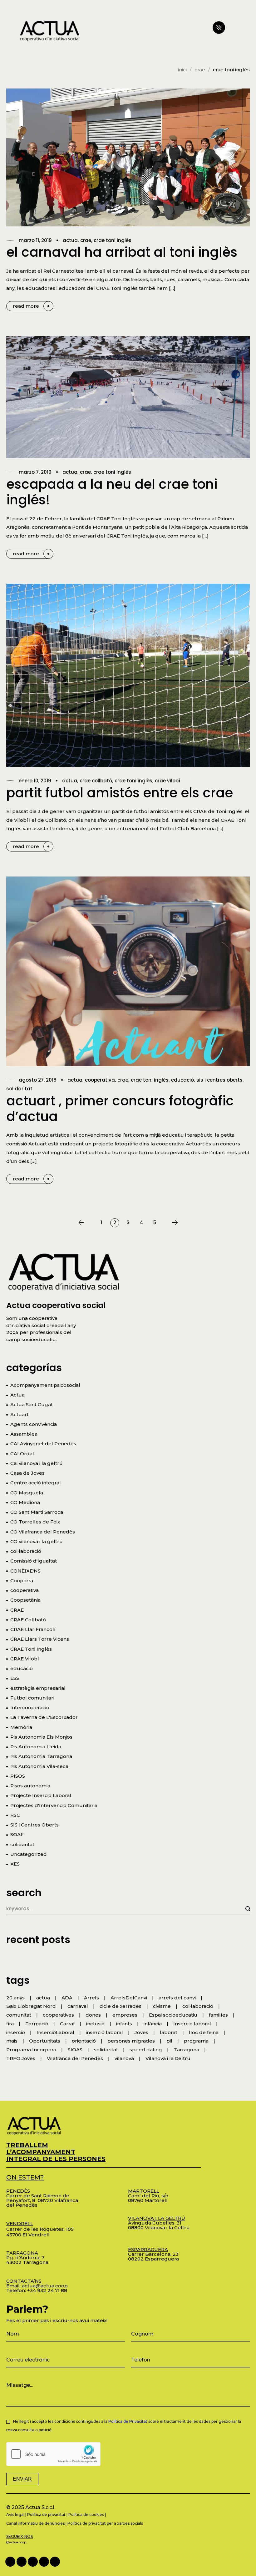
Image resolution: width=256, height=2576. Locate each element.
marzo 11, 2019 (35, 240)
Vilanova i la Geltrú (168, 2058)
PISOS (18, 1776)
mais (12, 2041)
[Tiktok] (55, 2562)
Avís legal (15, 2515)
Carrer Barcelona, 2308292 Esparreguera (153, 2254)
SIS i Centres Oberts (219, 1080)
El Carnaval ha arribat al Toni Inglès (122, 252)
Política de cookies (86, 2515)
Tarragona (186, 2050)
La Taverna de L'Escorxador (44, 1717)
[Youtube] (33, 2562)
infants (124, 2024)
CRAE (200, 70)
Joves (141, 2032)
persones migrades (131, 2041)
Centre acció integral (36, 1483)
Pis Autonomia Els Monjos (41, 1737)
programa (196, 2041)
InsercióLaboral (55, 2032)
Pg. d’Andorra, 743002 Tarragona (27, 2258)
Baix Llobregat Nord (31, 2006)
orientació (84, 2041)
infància (153, 2024)
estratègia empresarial (38, 1688)
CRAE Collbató (96, 781)
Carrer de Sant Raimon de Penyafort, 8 (38, 2196)
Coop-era (22, 1581)
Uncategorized (29, 1854)
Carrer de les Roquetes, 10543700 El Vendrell (40, 2229)
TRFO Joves (21, 2058)
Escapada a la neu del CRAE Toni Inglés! (112, 492)
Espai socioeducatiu (173, 2015)
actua (43, 1998)
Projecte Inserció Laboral (41, 1795)
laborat (169, 2032)
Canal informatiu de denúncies (35, 2523)
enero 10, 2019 (35, 781)
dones (93, 2015)
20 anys (15, 1998)
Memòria (21, 1727)
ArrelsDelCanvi (129, 1998)
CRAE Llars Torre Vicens (40, 1639)
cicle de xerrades (121, 2006)
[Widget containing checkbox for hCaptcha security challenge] (53, 2454)
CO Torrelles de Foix (35, 1522)
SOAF (17, 1834)
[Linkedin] (22, 2562)
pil (169, 2041)
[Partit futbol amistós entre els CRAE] (128, 675)
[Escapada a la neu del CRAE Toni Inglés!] (128, 397)
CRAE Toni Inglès (113, 240)
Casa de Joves (27, 1473)
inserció (16, 2032)
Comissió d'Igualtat (34, 1561)
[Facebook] (10, 2562)
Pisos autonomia (30, 1786)
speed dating (146, 2050)
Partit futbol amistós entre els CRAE (120, 793)
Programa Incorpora (31, 2050)
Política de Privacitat (128, 2421)
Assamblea (24, 1434)
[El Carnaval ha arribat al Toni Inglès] (128, 157)
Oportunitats (45, 2041)
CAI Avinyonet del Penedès (43, 1444)
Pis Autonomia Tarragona (41, 1756)
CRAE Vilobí (167, 781)
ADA (67, 1998)
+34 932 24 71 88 (47, 2290)
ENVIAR (22, 2479)
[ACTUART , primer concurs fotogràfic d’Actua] (128, 971)
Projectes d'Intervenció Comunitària (54, 1805)
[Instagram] (44, 2562)
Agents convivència (34, 1424)
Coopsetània (25, 1600)
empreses (125, 2015)
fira (10, 2024)
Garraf (67, 2024)
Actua (70, 240)
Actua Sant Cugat (32, 1404)
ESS (15, 1678)
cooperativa (100, 1080)
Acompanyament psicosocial (45, 1385)
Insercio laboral (192, 2024)
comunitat (19, 2015)
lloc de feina (204, 2032)
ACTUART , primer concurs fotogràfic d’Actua (120, 1109)
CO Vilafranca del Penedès (43, 1532)
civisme (162, 2006)
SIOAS (75, 2050)
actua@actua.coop (45, 2286)
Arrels (91, 1998)
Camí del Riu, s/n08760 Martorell (148, 2196)
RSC (15, 1815)
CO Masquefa (27, 1493)
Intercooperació (30, 1707)
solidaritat (19, 1089)
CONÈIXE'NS (25, 1571)
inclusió (95, 2024)
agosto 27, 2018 (38, 1080)
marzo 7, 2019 (35, 472)
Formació (37, 2024)
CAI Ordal (22, 1454)
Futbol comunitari (32, 1698)
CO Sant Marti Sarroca (37, 1512)
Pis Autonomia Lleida (36, 1747)
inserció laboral (104, 2032)
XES (15, 1864)
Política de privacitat (46, 2515)
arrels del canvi (177, 1998)
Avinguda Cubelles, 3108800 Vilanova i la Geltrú (159, 2223)
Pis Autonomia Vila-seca (39, 1766)
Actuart (20, 1414)
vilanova (124, 2058)
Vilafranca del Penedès (75, 2058)
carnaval (78, 2006)
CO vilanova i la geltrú (37, 1541)
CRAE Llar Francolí (33, 1629)
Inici (182, 70)
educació (182, 1080)
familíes (218, 2015)
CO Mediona (25, 1502)
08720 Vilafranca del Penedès (42, 2203)
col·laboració (26, 1551)
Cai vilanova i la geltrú (37, 1463)
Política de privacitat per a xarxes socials (105, 2523)
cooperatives (58, 2015)
